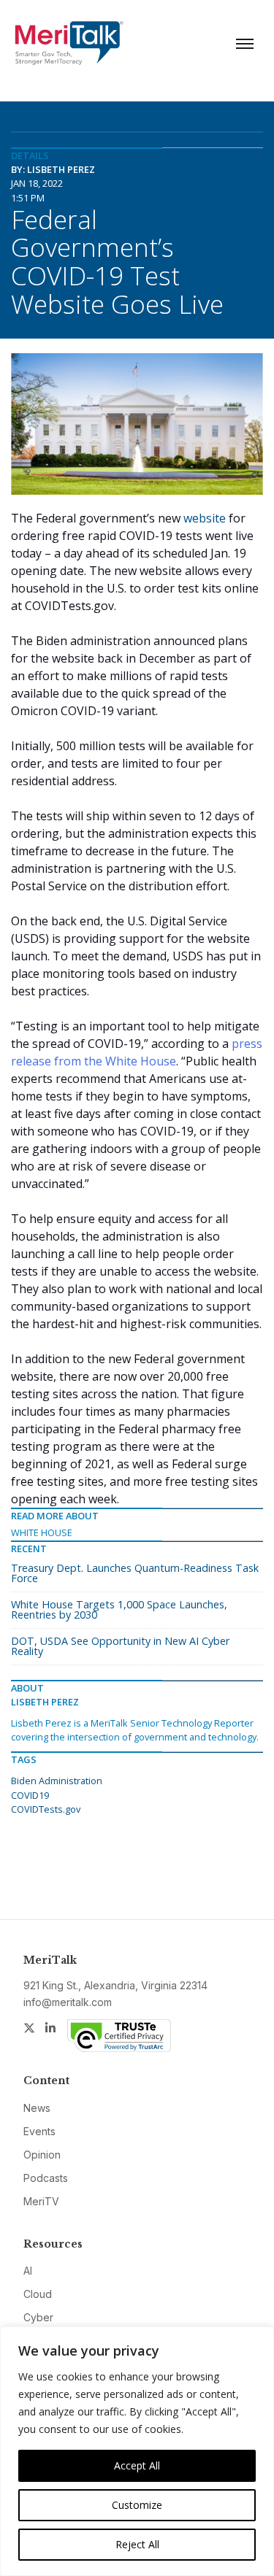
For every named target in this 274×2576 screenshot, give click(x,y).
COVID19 (30, 1795)
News (37, 2108)
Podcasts (46, 2178)
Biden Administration (57, 1781)
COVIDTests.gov (46, 1809)
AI (28, 2271)
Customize (137, 2505)
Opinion (42, 2155)
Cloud (38, 2294)
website (205, 518)
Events (39, 2131)
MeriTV (41, 2201)
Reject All (137, 2544)
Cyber (38, 2317)
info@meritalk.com (68, 2002)
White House (42, 1532)
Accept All (137, 2465)
